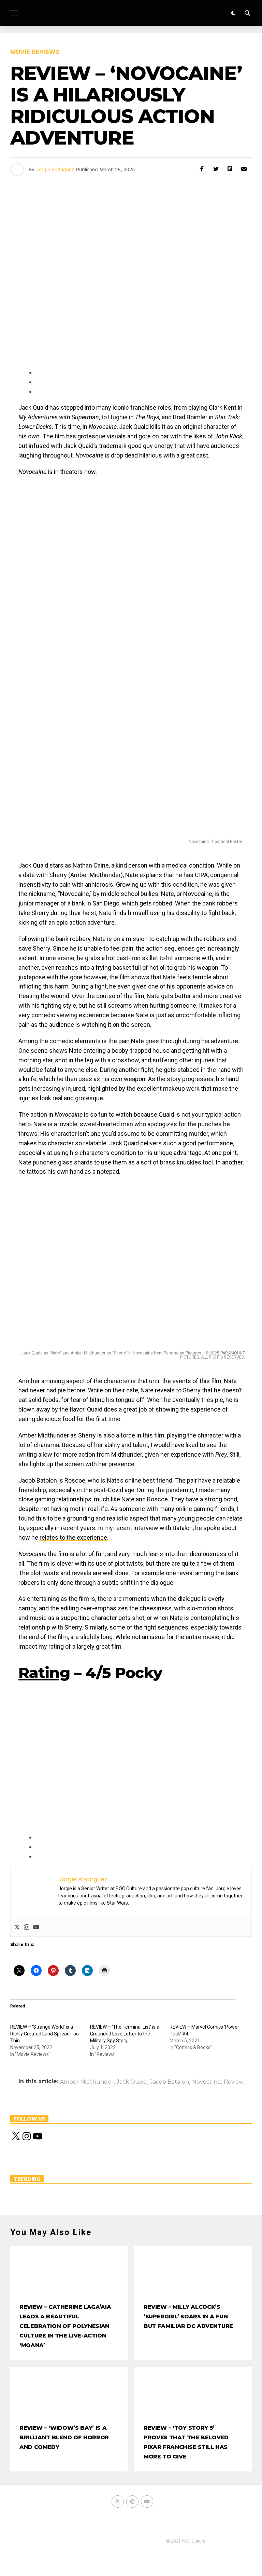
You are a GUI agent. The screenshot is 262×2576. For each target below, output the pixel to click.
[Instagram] (27, 1928)
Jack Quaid (132, 2082)
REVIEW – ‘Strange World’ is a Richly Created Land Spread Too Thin (45, 2034)
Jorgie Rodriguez (55, 169)
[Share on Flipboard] (230, 169)
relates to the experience (73, 1537)
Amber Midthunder (87, 2082)
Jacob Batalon (170, 2082)
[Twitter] (17, 1928)
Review (234, 2082)
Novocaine (206, 2082)
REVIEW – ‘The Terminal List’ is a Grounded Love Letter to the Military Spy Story (125, 2034)
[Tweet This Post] (216, 169)
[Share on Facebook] (202, 169)
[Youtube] (36, 1928)
